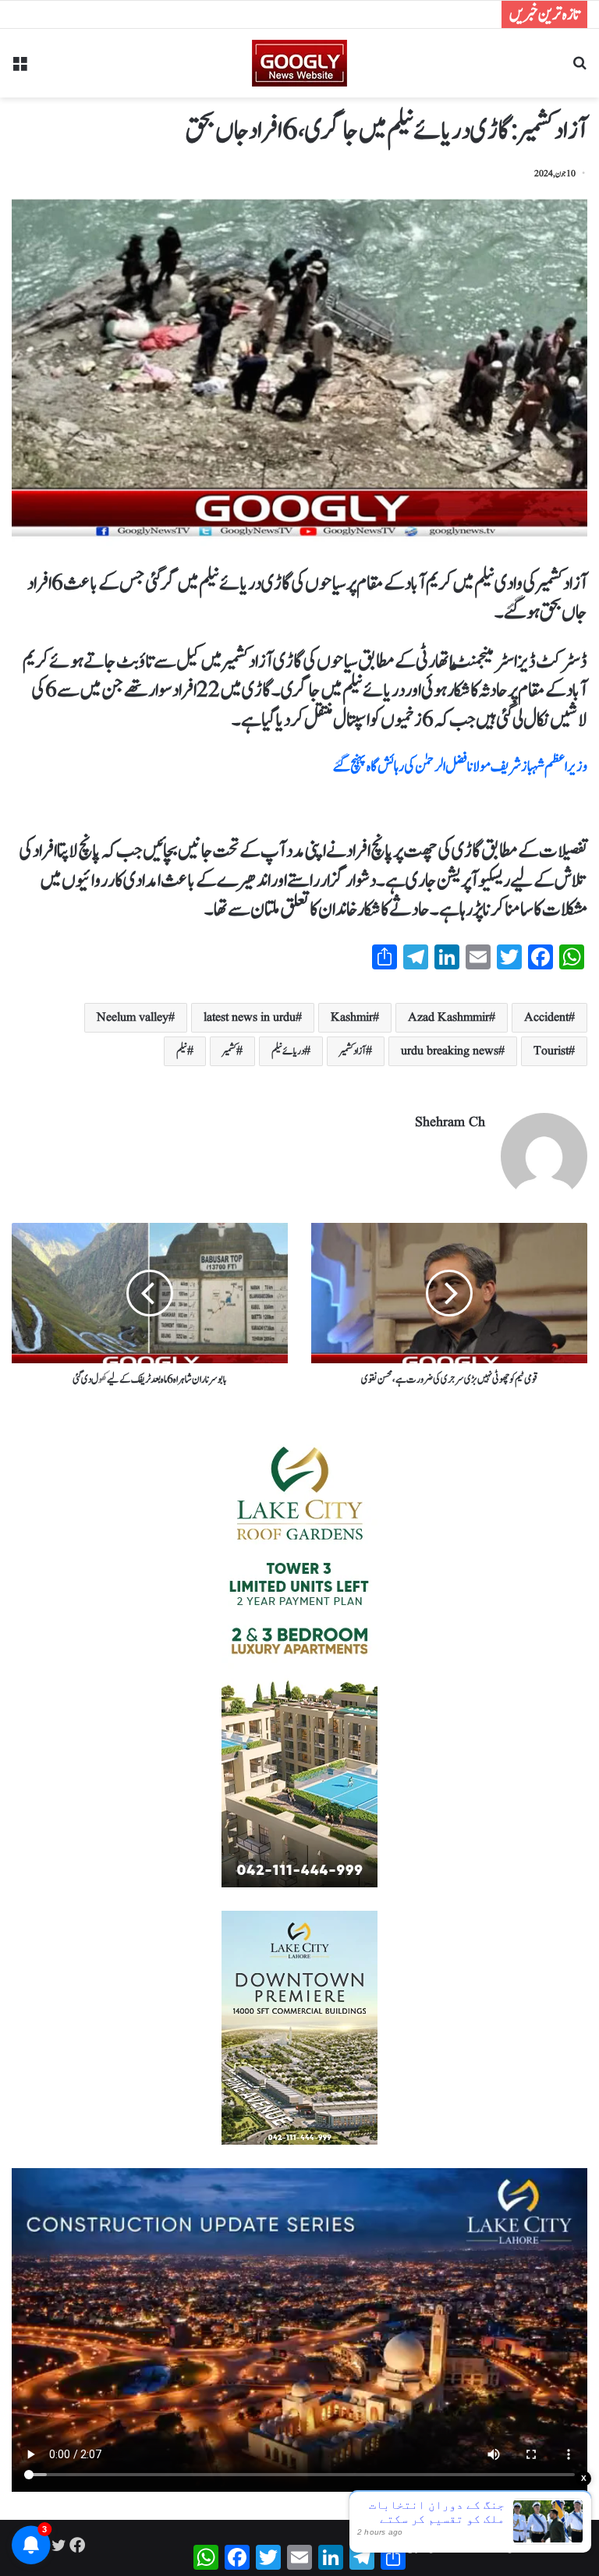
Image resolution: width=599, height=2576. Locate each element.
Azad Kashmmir (448, 1018)
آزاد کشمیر (353, 1051)
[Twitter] (58, 2545)
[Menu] (19, 69)
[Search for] (580, 69)
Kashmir (352, 1018)
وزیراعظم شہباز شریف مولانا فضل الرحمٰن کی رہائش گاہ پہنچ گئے (460, 767)
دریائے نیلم (288, 1051)
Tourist (551, 1051)
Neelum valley (133, 1018)
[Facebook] (77, 2545)
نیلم (182, 1051)
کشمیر (229, 1051)
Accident (546, 1018)
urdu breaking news (450, 1051)
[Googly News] (299, 63)
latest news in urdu (250, 1018)
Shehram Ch (450, 1123)
